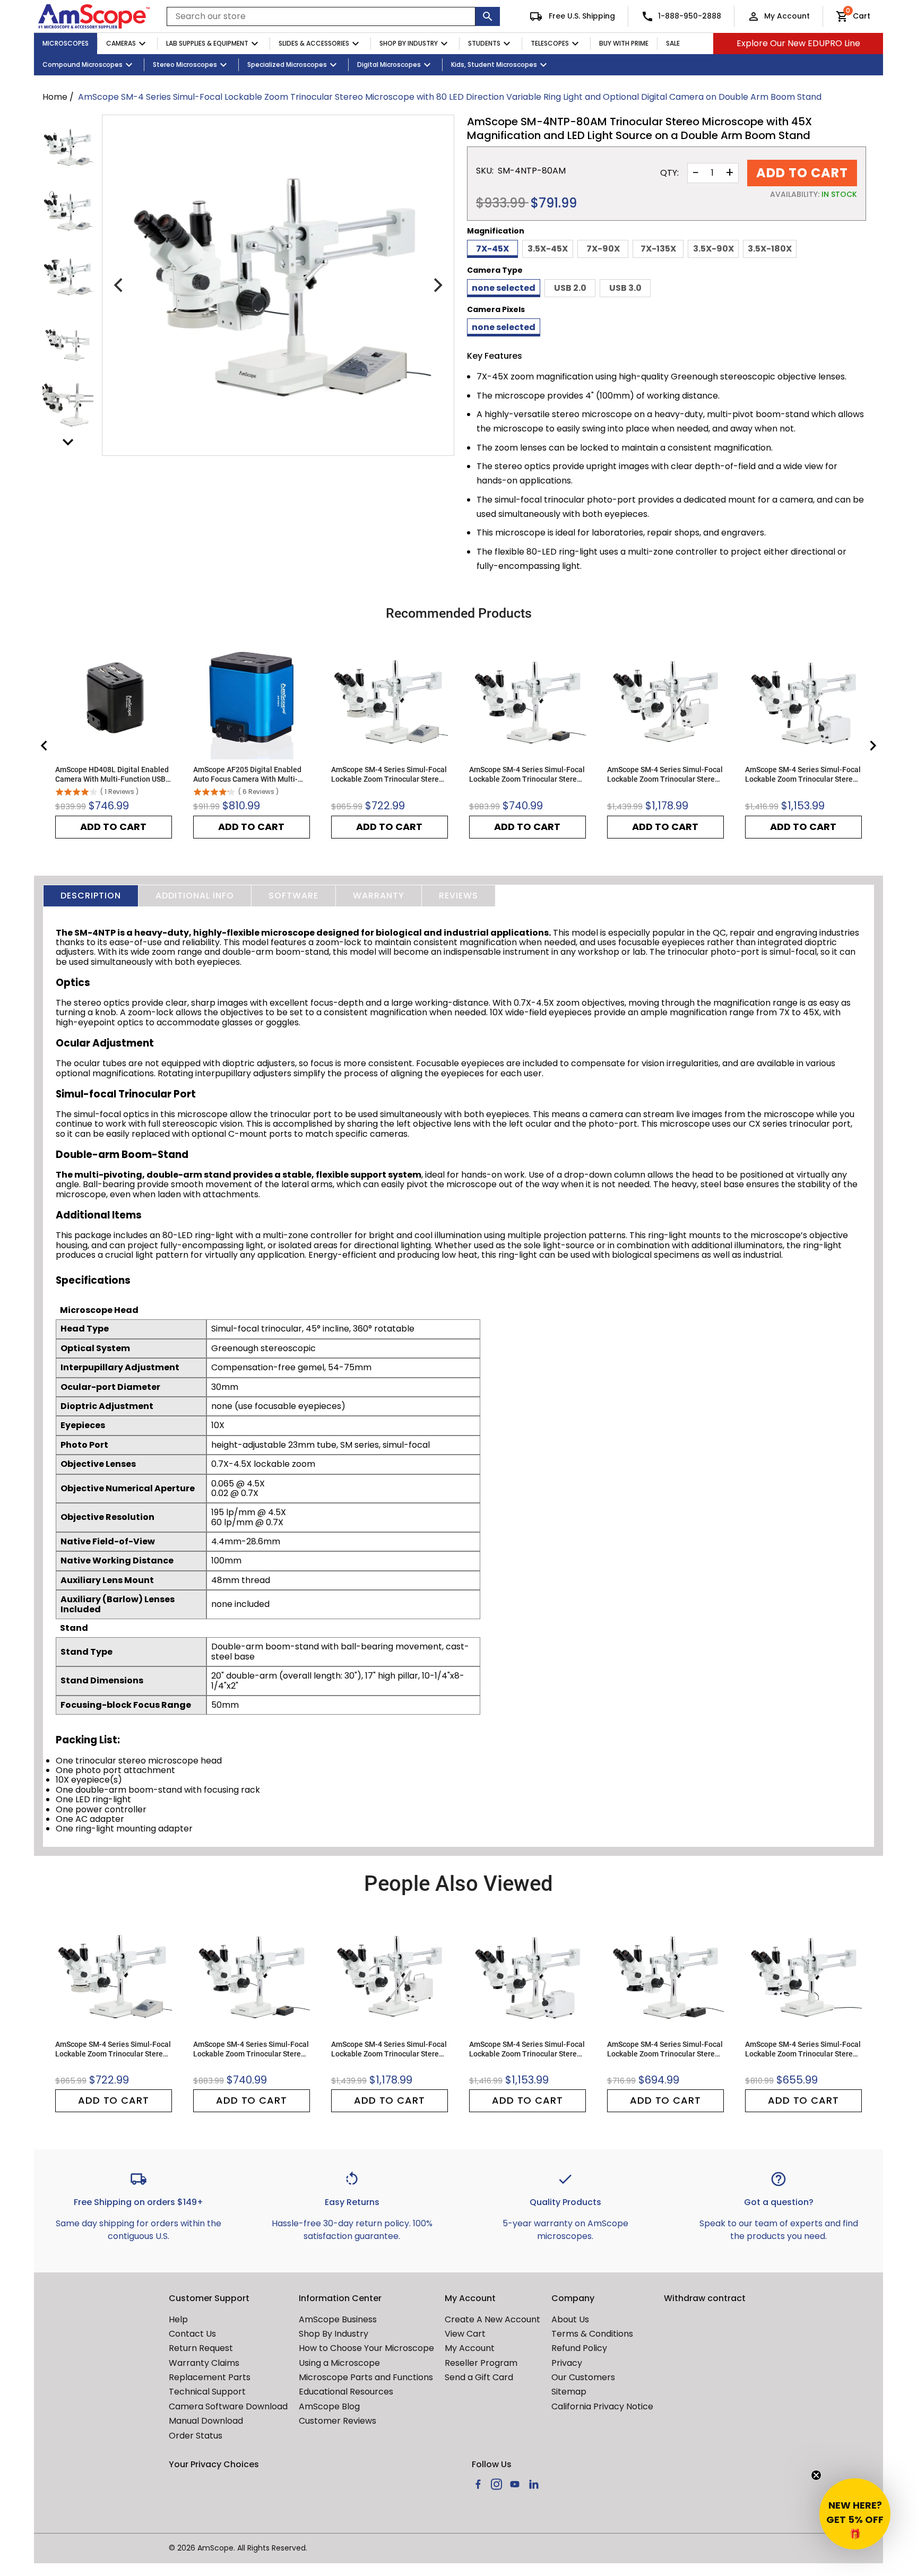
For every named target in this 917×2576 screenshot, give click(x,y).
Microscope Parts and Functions (366, 2377)
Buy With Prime (624, 43)
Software (293, 896)
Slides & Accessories (314, 43)
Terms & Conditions (592, 2334)
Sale (673, 43)
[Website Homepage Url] (94, 16)
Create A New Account (492, 2319)
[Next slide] (872, 746)
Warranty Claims (204, 2363)
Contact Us (192, 2334)
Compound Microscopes (83, 64)
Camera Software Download (228, 2406)
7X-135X (658, 249)
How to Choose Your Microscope (366, 2348)
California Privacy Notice (602, 2406)
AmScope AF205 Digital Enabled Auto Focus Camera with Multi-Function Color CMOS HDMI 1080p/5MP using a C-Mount (247, 775)
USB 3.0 (625, 288)
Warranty (379, 896)
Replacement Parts (210, 2377)
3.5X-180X (770, 249)
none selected (504, 288)
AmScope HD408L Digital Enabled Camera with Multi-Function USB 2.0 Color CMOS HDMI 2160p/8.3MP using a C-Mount (112, 775)
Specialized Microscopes (287, 64)
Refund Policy (579, 2348)
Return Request (201, 2348)
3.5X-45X (548, 249)
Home (55, 97)
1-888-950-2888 (690, 16)
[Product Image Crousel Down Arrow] (68, 442)
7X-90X (603, 249)
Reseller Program (481, 2363)
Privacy (567, 2363)
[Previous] (119, 286)
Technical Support (207, 2392)
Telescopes (550, 43)
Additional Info (195, 896)
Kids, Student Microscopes (494, 64)
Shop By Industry (409, 43)
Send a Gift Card (479, 2377)
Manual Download (206, 2421)
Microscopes (66, 43)
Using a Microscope (339, 2363)
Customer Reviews (338, 2421)
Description (91, 896)
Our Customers (583, 2377)
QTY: (669, 173)
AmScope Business (338, 2319)
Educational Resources (346, 2392)
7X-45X (492, 249)
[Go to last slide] (45, 746)
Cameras (121, 43)
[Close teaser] (816, 2475)
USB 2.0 (570, 288)
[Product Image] (68, 147)
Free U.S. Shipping (581, 16)
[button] (855, 2514)
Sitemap (569, 2392)
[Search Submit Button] (488, 16)
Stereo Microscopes (185, 64)
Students (484, 43)
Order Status (196, 2436)
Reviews (458, 896)
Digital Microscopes (389, 64)
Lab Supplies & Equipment (207, 43)
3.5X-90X (713, 249)
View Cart (465, 2334)
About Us (570, 2319)
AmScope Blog (329, 2406)
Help (178, 2319)
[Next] (437, 286)
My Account (787, 16)
